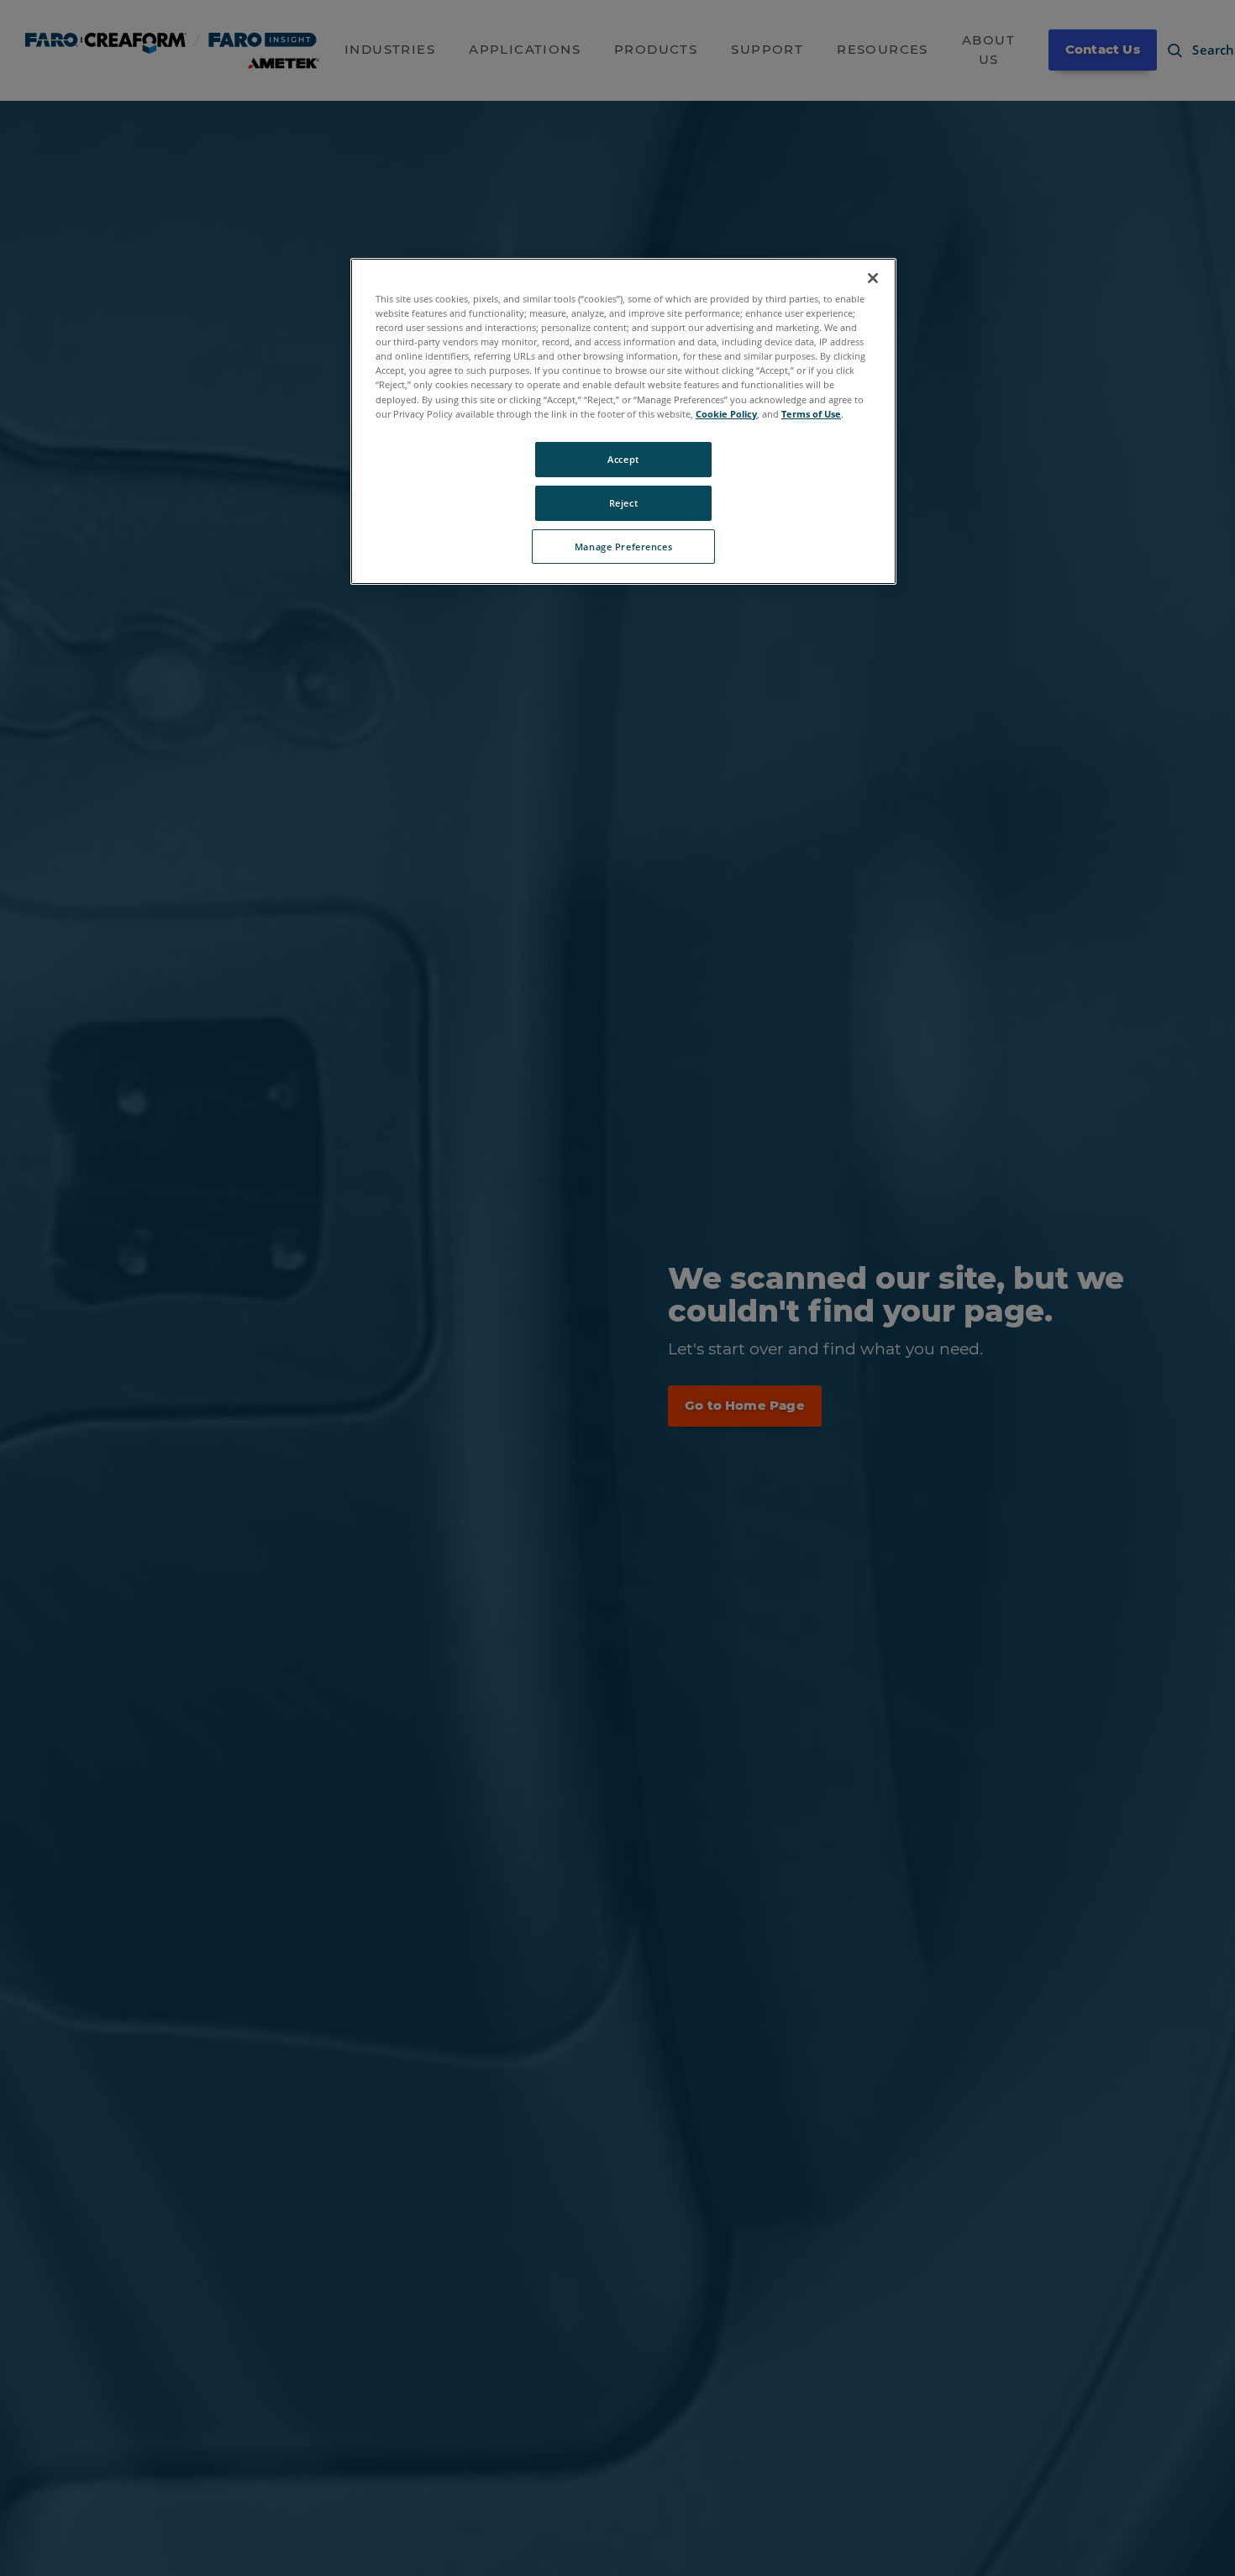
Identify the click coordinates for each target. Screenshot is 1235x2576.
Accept (623, 458)
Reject (623, 502)
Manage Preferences (623, 546)
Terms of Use (811, 413)
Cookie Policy (726, 413)
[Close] (873, 278)
